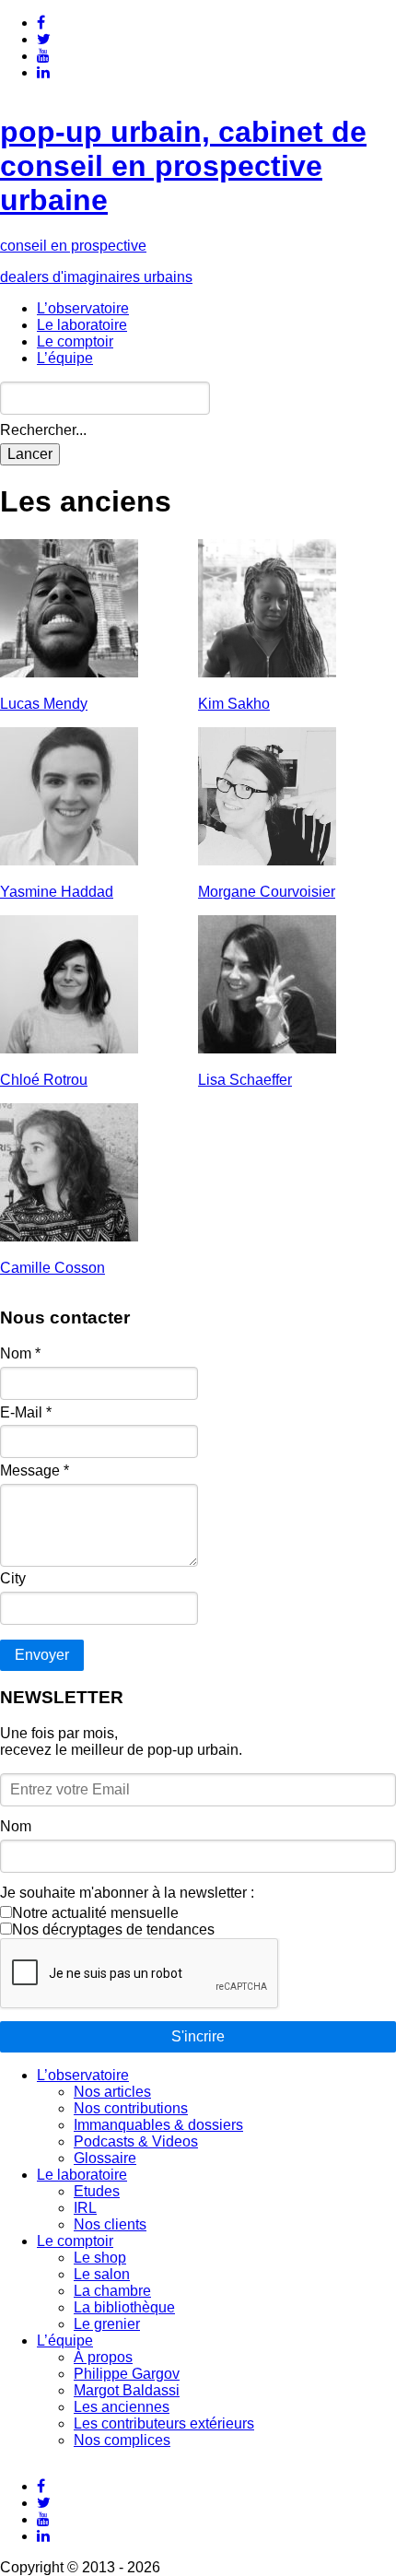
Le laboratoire (82, 325)
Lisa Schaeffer (245, 1080)
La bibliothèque (124, 2307)
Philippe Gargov (127, 2374)
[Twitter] (44, 39)
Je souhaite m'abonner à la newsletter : (127, 1893)
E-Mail (26, 1412)
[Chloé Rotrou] (69, 1048)
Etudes (97, 2191)
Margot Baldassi (127, 2390)
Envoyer (42, 1655)
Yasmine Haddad (57, 892)
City (13, 1578)
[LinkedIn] (43, 72)
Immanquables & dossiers (158, 2125)
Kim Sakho (234, 704)
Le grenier (107, 2324)
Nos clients (110, 2224)
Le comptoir (75, 341)
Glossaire (105, 2158)
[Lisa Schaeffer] (267, 1048)
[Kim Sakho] (267, 672)
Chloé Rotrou (44, 1080)
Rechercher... (43, 430)
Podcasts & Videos (136, 2141)
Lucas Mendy (44, 704)
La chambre (112, 2291)
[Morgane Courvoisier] (267, 860)
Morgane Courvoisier (267, 892)
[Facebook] (41, 23)
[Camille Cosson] (69, 1236)
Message (35, 1470)
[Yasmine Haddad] (69, 860)
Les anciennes (122, 2407)
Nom (20, 1353)
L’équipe (65, 358)
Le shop (100, 2258)
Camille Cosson (52, 1268)
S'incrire (198, 2036)
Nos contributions (131, 2108)
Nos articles (112, 2092)
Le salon (102, 2274)
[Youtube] (43, 56)
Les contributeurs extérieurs (164, 2423)
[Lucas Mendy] (69, 672)
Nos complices (122, 2440)
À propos (103, 2357)
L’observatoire (83, 308)
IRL (85, 2208)
